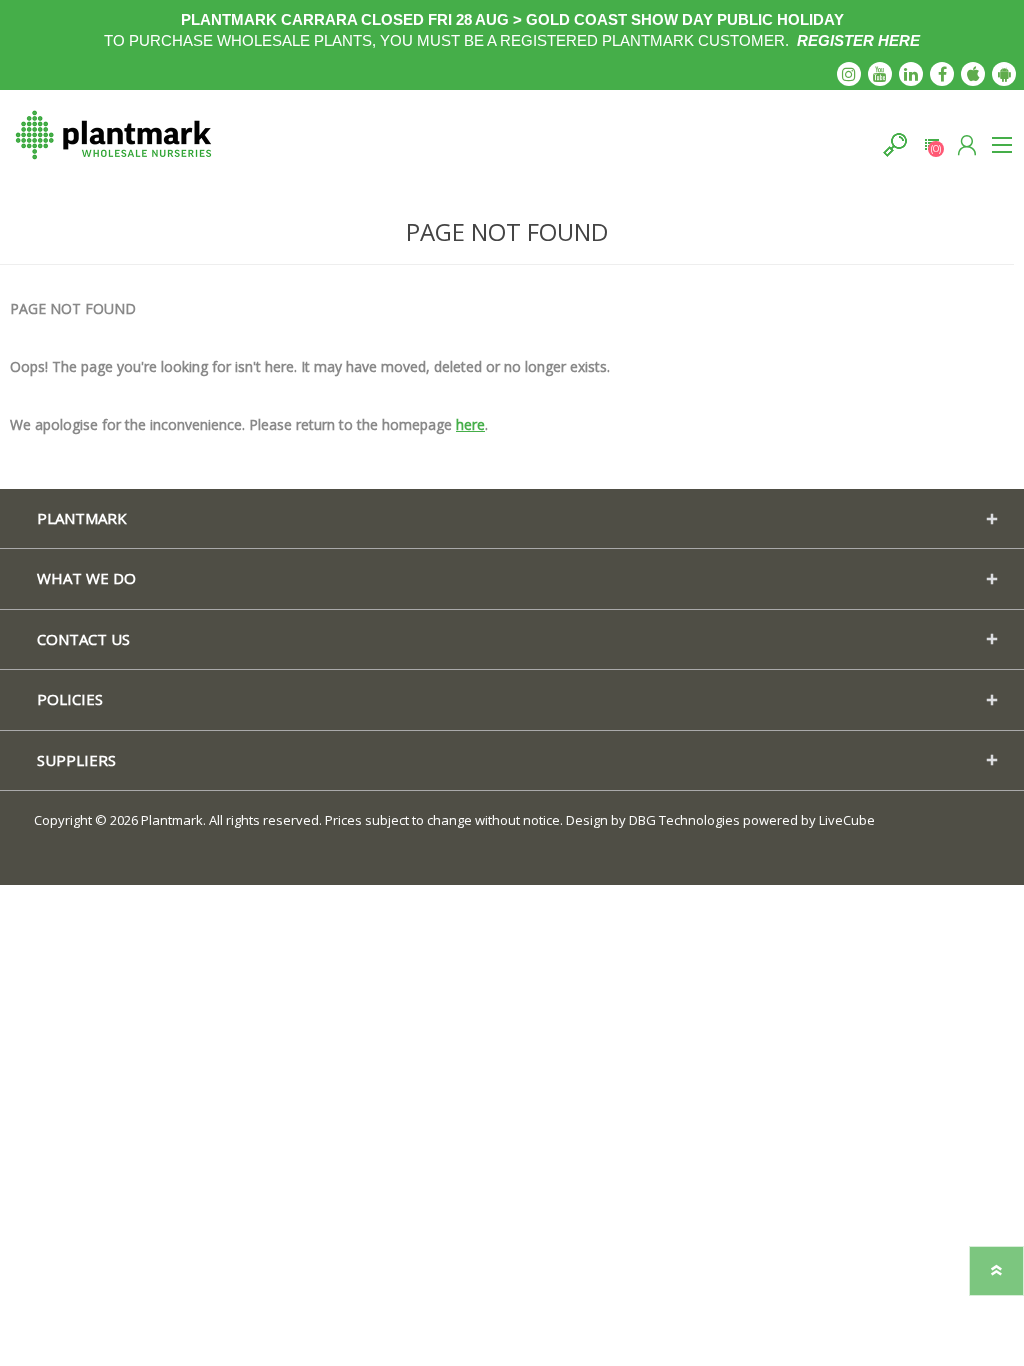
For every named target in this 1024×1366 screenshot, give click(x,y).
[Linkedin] (911, 74)
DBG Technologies (684, 820)
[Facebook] (942, 74)
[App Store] (973, 74)
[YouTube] (880, 74)
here (470, 424)
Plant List (931, 144)
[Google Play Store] (1004, 74)
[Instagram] (849, 74)
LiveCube (847, 820)
